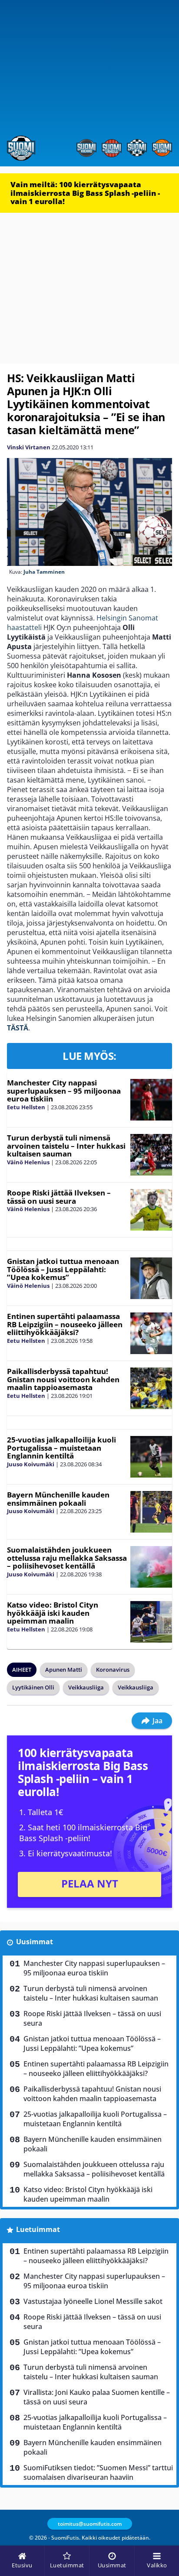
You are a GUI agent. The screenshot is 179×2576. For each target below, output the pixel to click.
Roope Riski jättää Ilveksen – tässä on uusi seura (59, 1197)
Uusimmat (35, 1942)
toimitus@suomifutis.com (90, 2524)
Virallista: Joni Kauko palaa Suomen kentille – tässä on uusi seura (97, 2397)
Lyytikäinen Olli (33, 1687)
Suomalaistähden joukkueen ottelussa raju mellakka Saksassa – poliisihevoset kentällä (67, 1558)
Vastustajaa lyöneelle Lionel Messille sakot (93, 2301)
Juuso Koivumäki (31, 1464)
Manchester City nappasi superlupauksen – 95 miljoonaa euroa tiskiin (64, 1091)
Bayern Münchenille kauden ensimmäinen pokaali (58, 1499)
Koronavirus (113, 1670)
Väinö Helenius (28, 1162)
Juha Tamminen (44, 572)
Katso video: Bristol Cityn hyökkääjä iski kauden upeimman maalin (53, 1613)
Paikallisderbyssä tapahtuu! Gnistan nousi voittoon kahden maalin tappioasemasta (63, 1379)
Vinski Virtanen (29, 447)
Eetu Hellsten (26, 1107)
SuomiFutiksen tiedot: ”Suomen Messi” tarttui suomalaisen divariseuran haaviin (98, 2472)
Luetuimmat (38, 2229)
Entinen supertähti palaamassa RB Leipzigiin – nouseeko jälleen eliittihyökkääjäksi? (65, 1324)
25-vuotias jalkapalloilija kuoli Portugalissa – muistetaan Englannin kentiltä (61, 1448)
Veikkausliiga (86, 1687)
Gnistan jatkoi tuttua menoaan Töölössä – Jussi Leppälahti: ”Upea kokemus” (63, 1269)
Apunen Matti (64, 1670)
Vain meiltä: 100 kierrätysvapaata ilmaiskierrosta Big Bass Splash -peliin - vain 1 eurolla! (85, 193)
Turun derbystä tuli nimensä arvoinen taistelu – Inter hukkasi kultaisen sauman (66, 1146)
